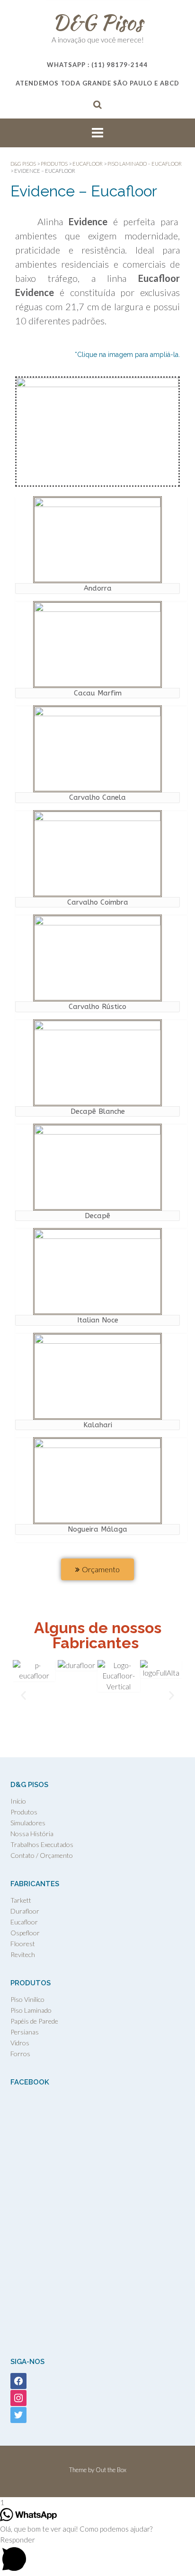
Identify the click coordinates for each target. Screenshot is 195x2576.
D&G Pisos (97, 22)
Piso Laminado (31, 2010)
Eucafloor (24, 1922)
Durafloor (25, 1911)
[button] (23, 1696)
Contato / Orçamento (42, 1855)
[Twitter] (18, 2414)
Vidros (20, 2043)
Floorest (23, 1944)
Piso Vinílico (27, 1999)
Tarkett (21, 1900)
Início (18, 1801)
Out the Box (111, 2470)
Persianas (25, 2032)
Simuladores (28, 1823)
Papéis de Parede (34, 2021)
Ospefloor (25, 1933)
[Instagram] (18, 2397)
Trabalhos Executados (42, 1844)
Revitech (23, 1954)
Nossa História (32, 1834)
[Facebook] (18, 2380)
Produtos (24, 1812)
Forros (20, 2054)
